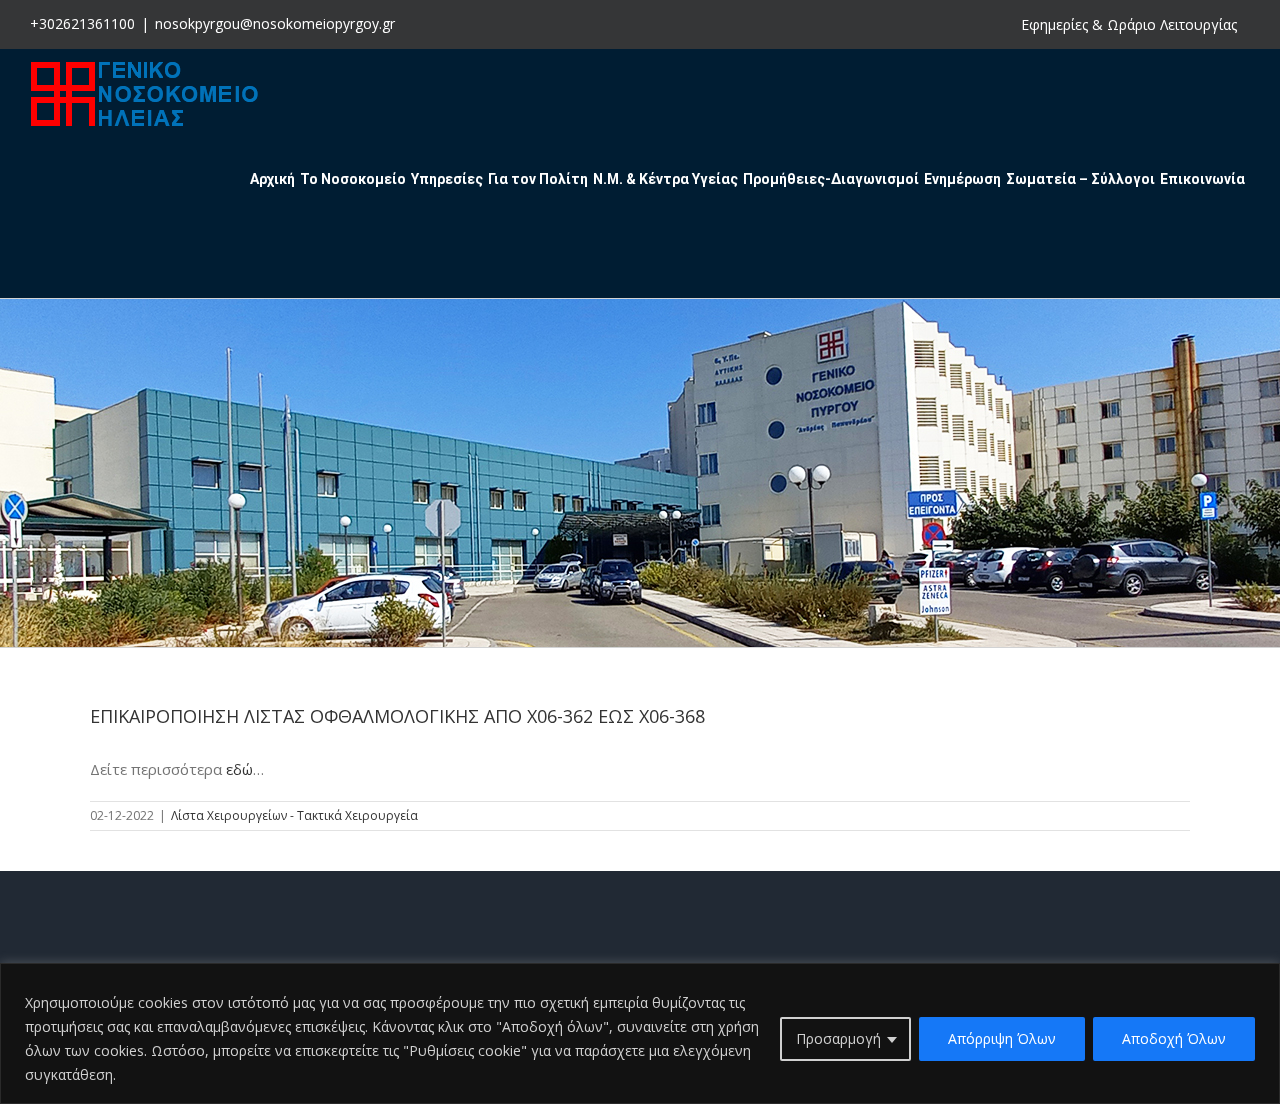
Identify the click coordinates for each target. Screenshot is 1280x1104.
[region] (640, 1033)
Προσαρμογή (838, 1038)
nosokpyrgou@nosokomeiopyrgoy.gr (275, 23)
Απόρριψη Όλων (1002, 1038)
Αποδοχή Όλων (1174, 1038)
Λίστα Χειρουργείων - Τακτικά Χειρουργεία (294, 815)
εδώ (239, 769)
